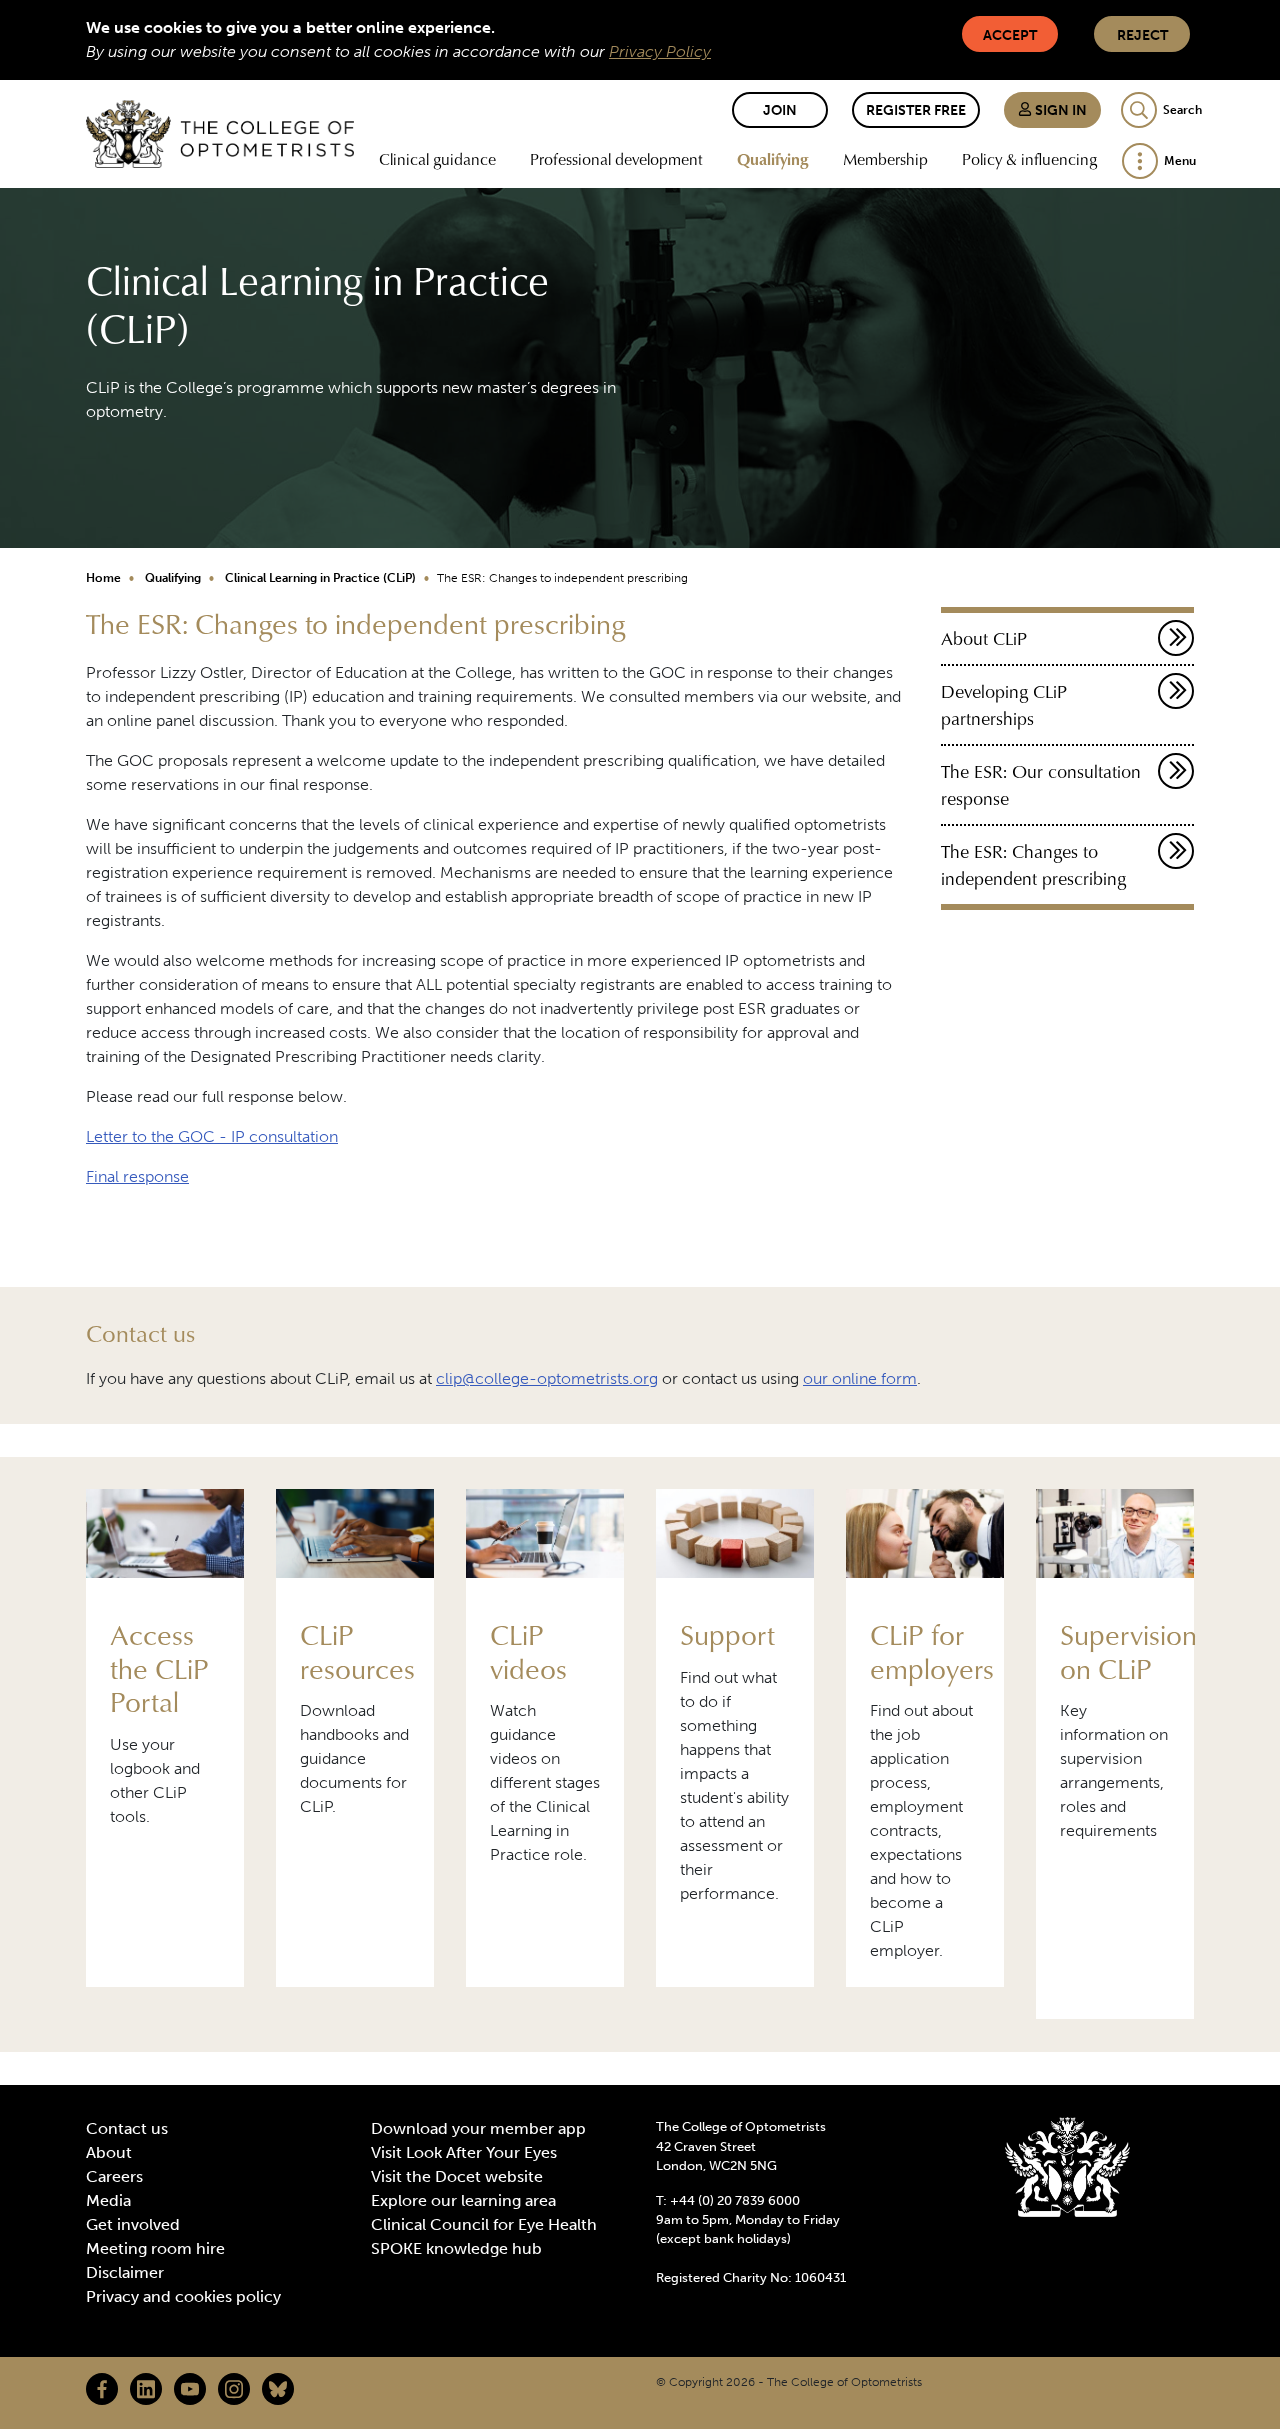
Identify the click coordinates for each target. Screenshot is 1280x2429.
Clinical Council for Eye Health (484, 2224)
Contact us (127, 2128)
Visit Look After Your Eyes (464, 2152)
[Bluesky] (278, 2389)
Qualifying (773, 159)
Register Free (916, 110)
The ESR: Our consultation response (1041, 785)
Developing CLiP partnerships (1004, 705)
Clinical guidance (437, 159)
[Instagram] (234, 2389)
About (109, 2152)
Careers (114, 2176)
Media (108, 2200)
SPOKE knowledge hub (456, 2248)
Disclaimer (125, 2272)
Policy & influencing (1029, 159)
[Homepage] (220, 134)
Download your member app (478, 2128)
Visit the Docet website (457, 2176)
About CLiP (984, 638)
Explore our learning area (463, 2200)
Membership (885, 159)
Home (103, 578)
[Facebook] (102, 2389)
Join (780, 110)
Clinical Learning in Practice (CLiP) (320, 578)
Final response (137, 1176)
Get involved (133, 2224)
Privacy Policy (660, 51)
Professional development (616, 159)
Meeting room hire (155, 2248)
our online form (860, 1378)
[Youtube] (190, 2389)
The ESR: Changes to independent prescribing (1033, 865)
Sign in (1059, 110)
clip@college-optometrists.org (547, 1378)
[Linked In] (146, 2389)
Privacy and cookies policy (183, 2296)
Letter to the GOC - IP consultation (212, 1136)
